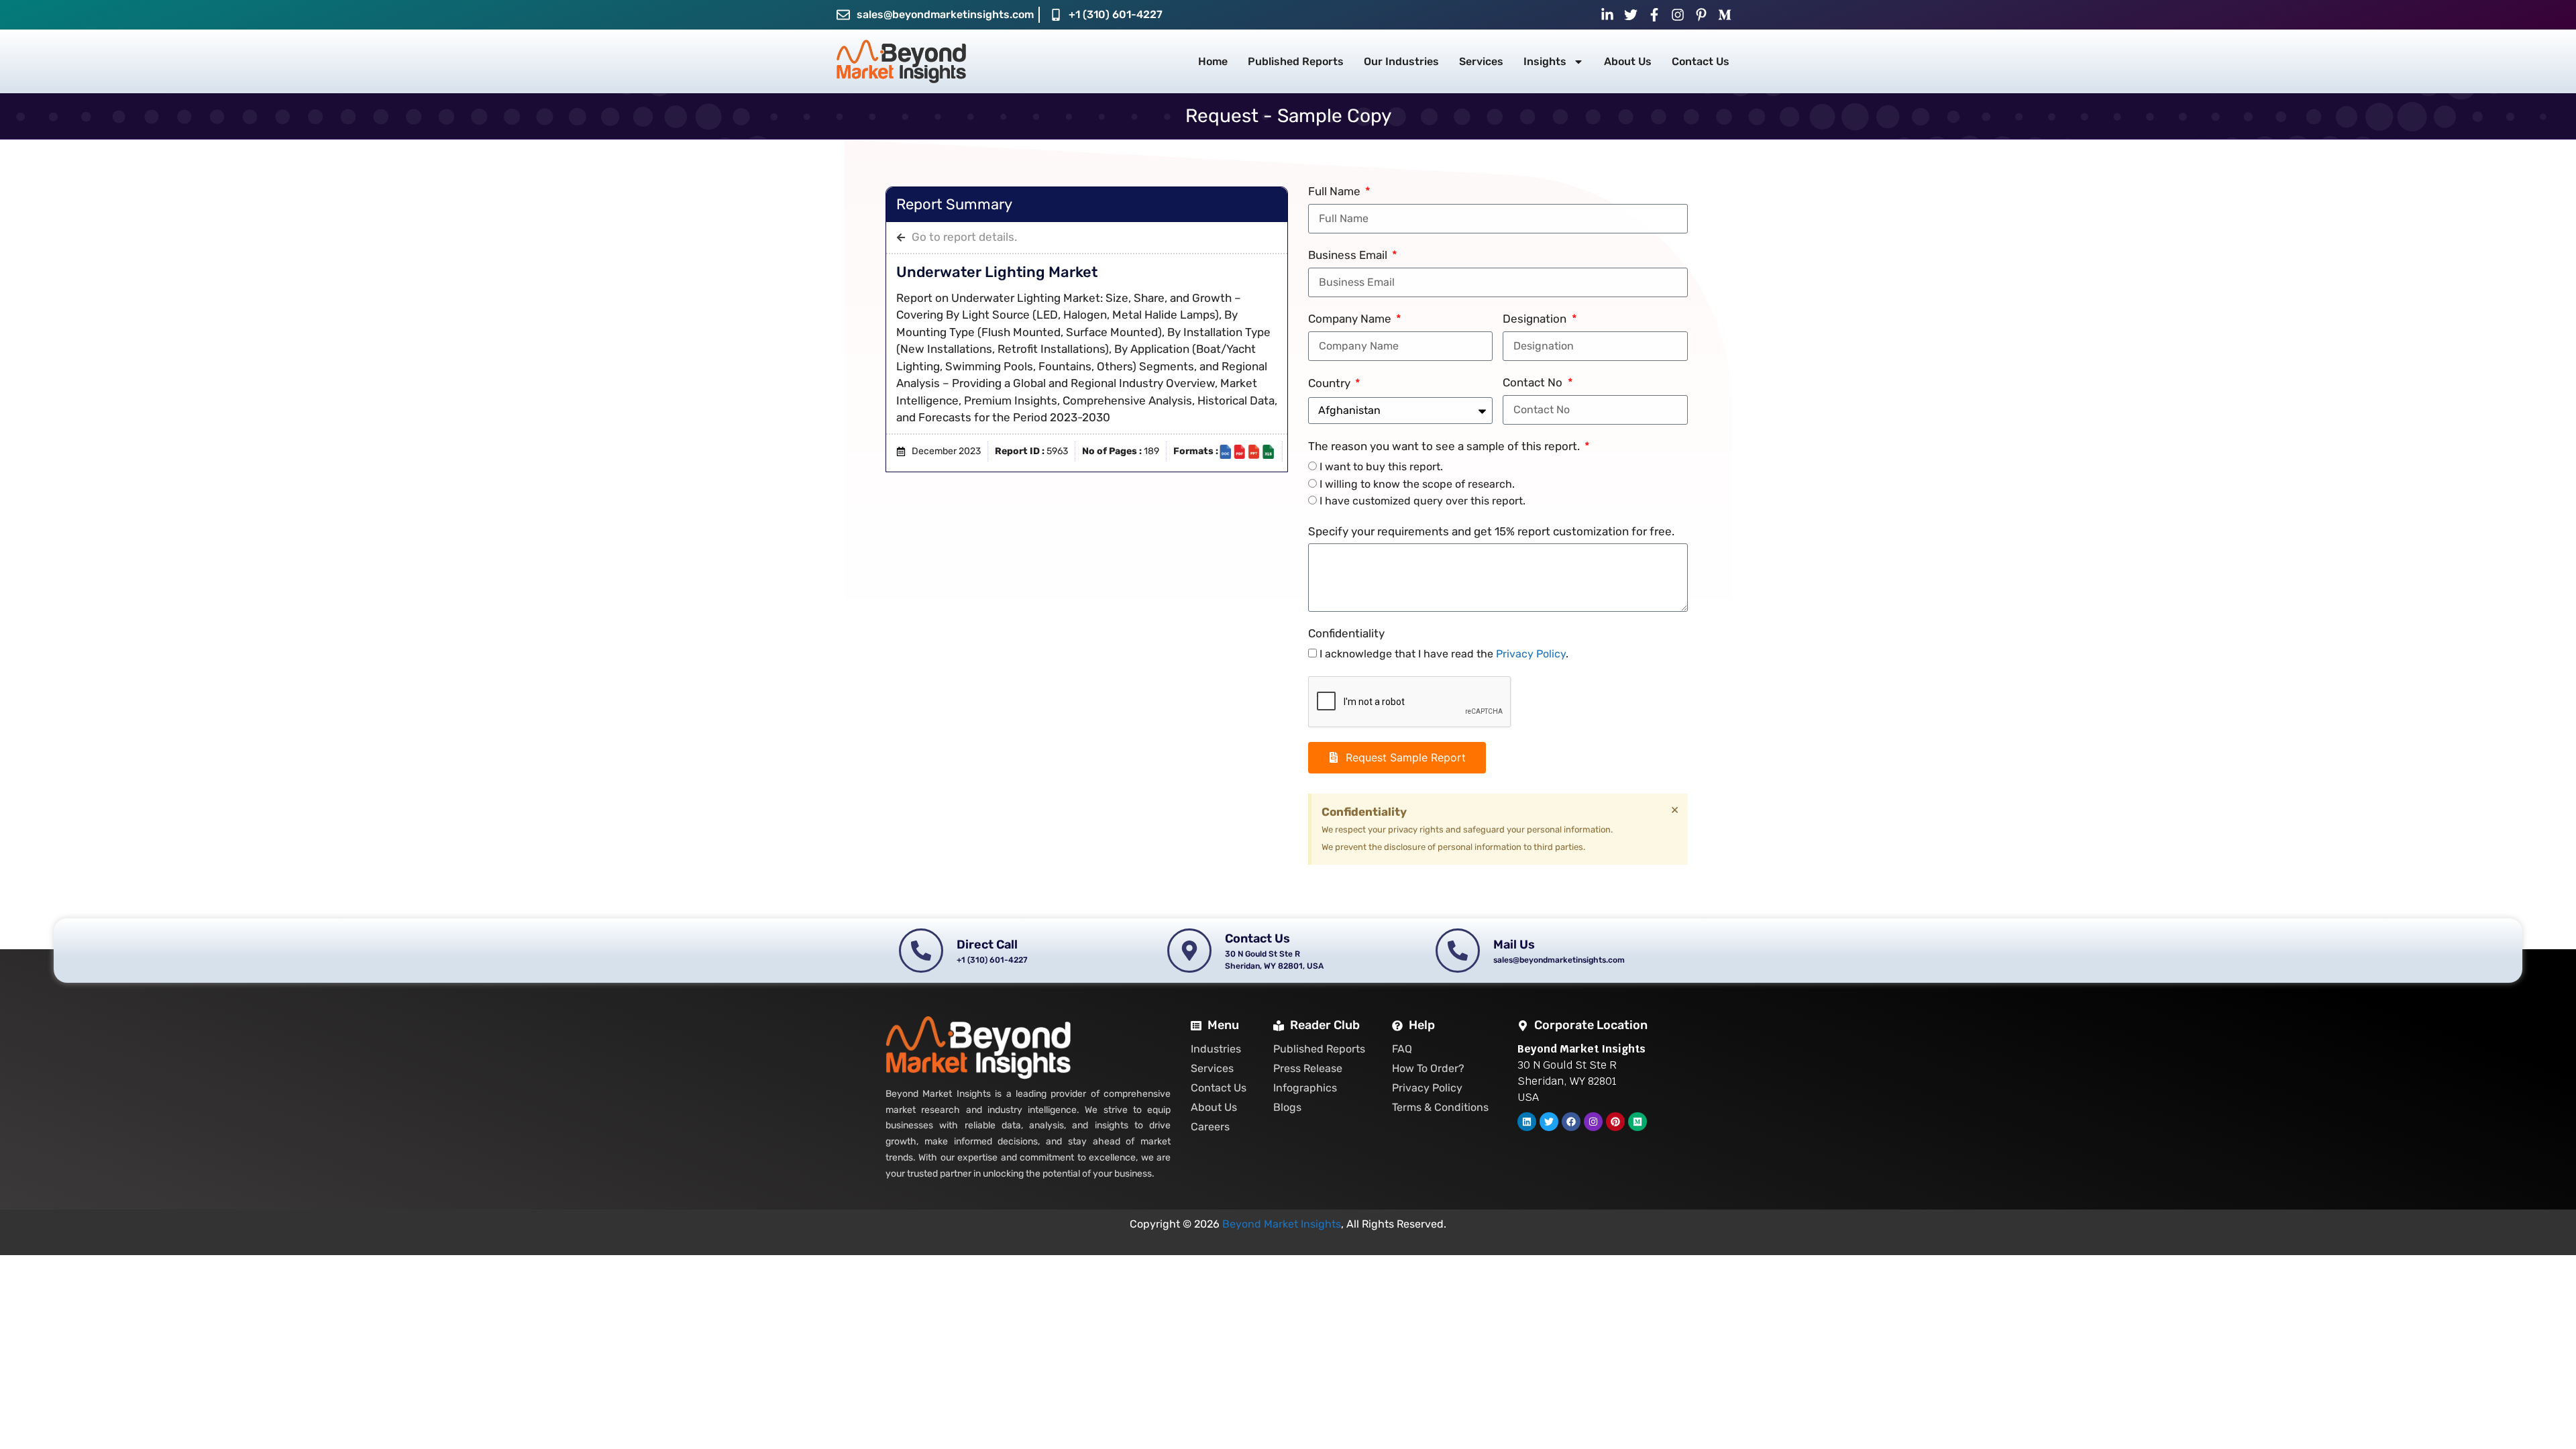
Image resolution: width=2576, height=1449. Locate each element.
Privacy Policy (1531, 654)
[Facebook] (1571, 1122)
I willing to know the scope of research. (1417, 484)
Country (1331, 383)
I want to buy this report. (1381, 467)
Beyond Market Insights (1282, 1224)
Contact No (1534, 382)
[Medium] (1638, 1122)
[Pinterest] (1615, 1122)
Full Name (1336, 191)
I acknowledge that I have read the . (1444, 654)
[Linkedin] (1527, 1122)
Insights (1545, 61)
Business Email (1349, 255)
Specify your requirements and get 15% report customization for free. (1491, 531)
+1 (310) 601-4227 (1116, 14)
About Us (1628, 61)
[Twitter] (1549, 1122)
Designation (1536, 319)
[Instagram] (1593, 1122)
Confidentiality (1346, 633)
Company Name (1351, 319)
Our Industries (1401, 61)
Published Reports (1296, 61)
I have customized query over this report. (1423, 501)
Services (1481, 61)
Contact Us (1701, 61)
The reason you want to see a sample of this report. (1445, 446)
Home (1213, 61)
